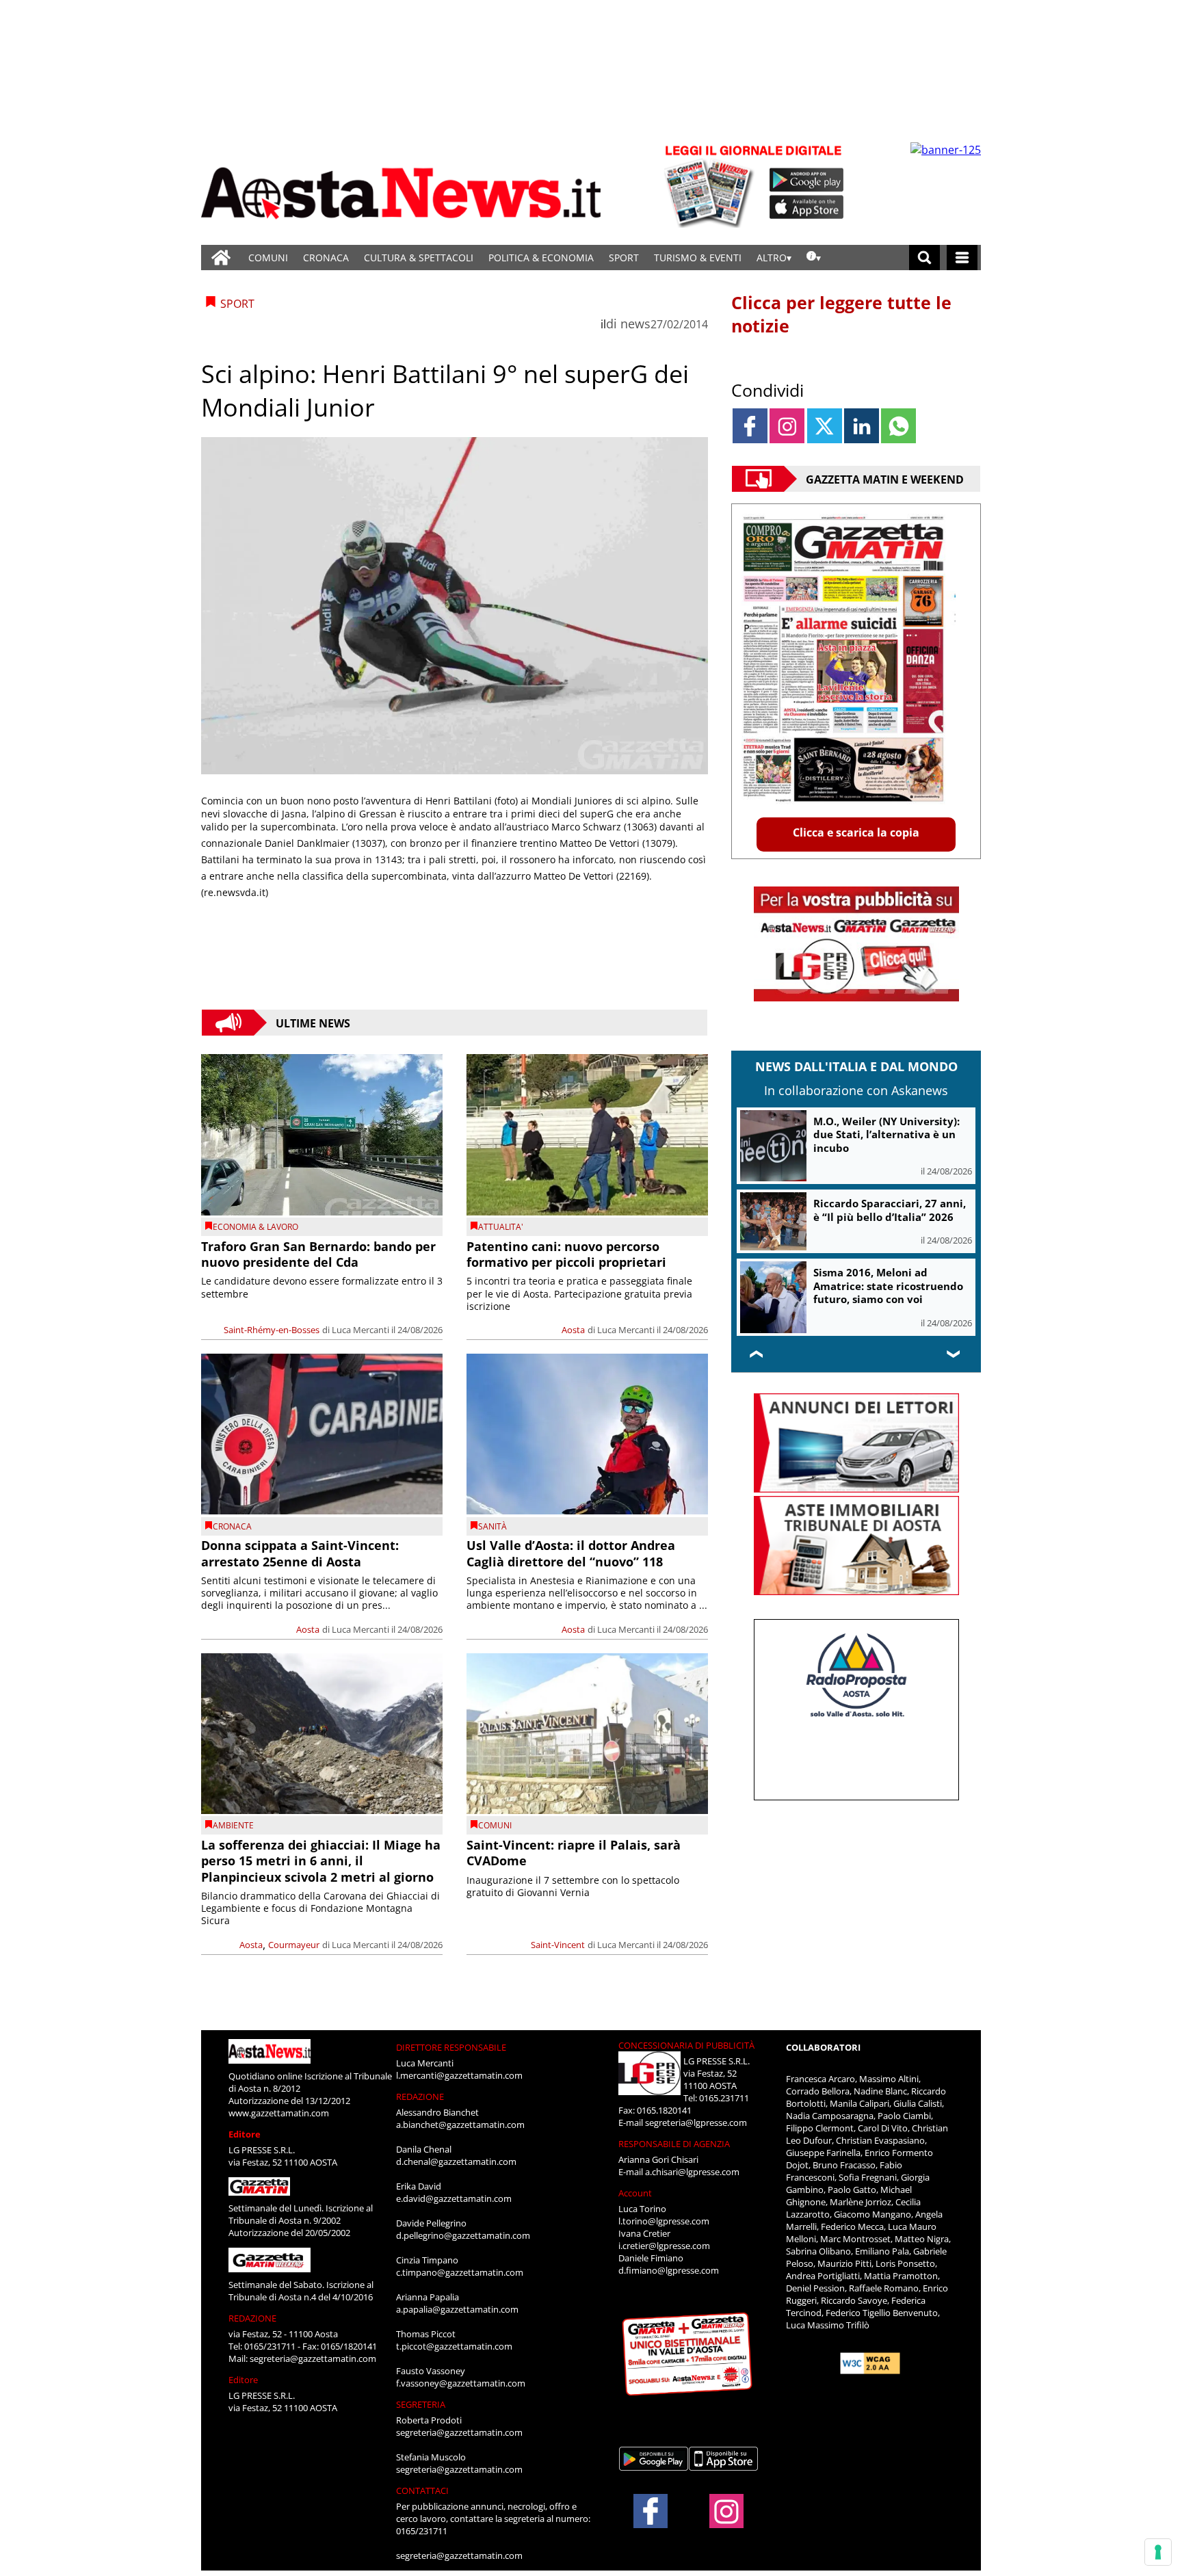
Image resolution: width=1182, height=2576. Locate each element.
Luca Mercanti (360, 1330)
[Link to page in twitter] (825, 426)
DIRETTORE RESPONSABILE (451, 2047)
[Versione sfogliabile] (711, 185)
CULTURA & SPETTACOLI (419, 258)
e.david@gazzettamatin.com (454, 2198)
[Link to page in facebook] (750, 426)
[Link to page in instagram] (787, 426)
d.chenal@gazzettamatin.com (456, 2161)
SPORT (624, 258)
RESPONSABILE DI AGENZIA (674, 2144)
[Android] (807, 180)
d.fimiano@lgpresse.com (669, 2270)
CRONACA (326, 258)
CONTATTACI (422, 2490)
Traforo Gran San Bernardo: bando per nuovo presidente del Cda (318, 1254)
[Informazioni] (814, 258)
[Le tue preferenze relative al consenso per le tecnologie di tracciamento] (1158, 2552)
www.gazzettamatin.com (279, 2113)
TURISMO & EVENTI (698, 258)
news (635, 324)
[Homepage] (221, 258)
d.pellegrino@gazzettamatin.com (463, 2235)
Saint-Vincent (558, 1945)
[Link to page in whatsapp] (898, 426)
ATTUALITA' (501, 1227)
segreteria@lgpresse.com (696, 2122)
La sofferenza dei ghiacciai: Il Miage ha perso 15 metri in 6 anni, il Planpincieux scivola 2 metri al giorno (321, 1861)
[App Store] (807, 207)
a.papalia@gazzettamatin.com (457, 2309)
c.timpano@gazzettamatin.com (460, 2272)
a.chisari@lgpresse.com (692, 2172)
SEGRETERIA (421, 2404)
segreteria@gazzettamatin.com (313, 2358)
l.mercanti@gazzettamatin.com (459, 2075)
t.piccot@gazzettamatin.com (454, 2346)
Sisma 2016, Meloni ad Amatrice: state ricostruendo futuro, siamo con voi (888, 1286)
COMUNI (268, 258)
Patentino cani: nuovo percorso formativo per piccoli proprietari (566, 1254)
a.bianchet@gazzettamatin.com (460, 2125)
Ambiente (233, 1825)
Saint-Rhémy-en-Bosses (272, 1330)
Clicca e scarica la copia (856, 832)
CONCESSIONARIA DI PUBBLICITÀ (686, 2045)
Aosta (573, 1330)
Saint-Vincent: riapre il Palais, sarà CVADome (574, 1853)
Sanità (492, 1526)
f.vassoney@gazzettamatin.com (461, 2383)
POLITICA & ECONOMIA (541, 258)
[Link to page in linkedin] (862, 426)
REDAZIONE (252, 2318)
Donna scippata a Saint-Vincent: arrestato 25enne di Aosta (300, 1553)
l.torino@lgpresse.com (664, 2221)
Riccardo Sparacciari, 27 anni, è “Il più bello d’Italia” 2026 (890, 1210)
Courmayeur (294, 1945)
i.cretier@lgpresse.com (664, 2246)
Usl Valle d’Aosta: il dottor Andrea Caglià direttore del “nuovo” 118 (571, 1553)
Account (635, 2193)
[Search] (924, 258)
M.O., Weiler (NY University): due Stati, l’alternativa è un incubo (886, 1134)
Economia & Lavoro (255, 1227)
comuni (495, 1825)
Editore (245, 2134)
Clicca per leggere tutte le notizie (841, 314)
